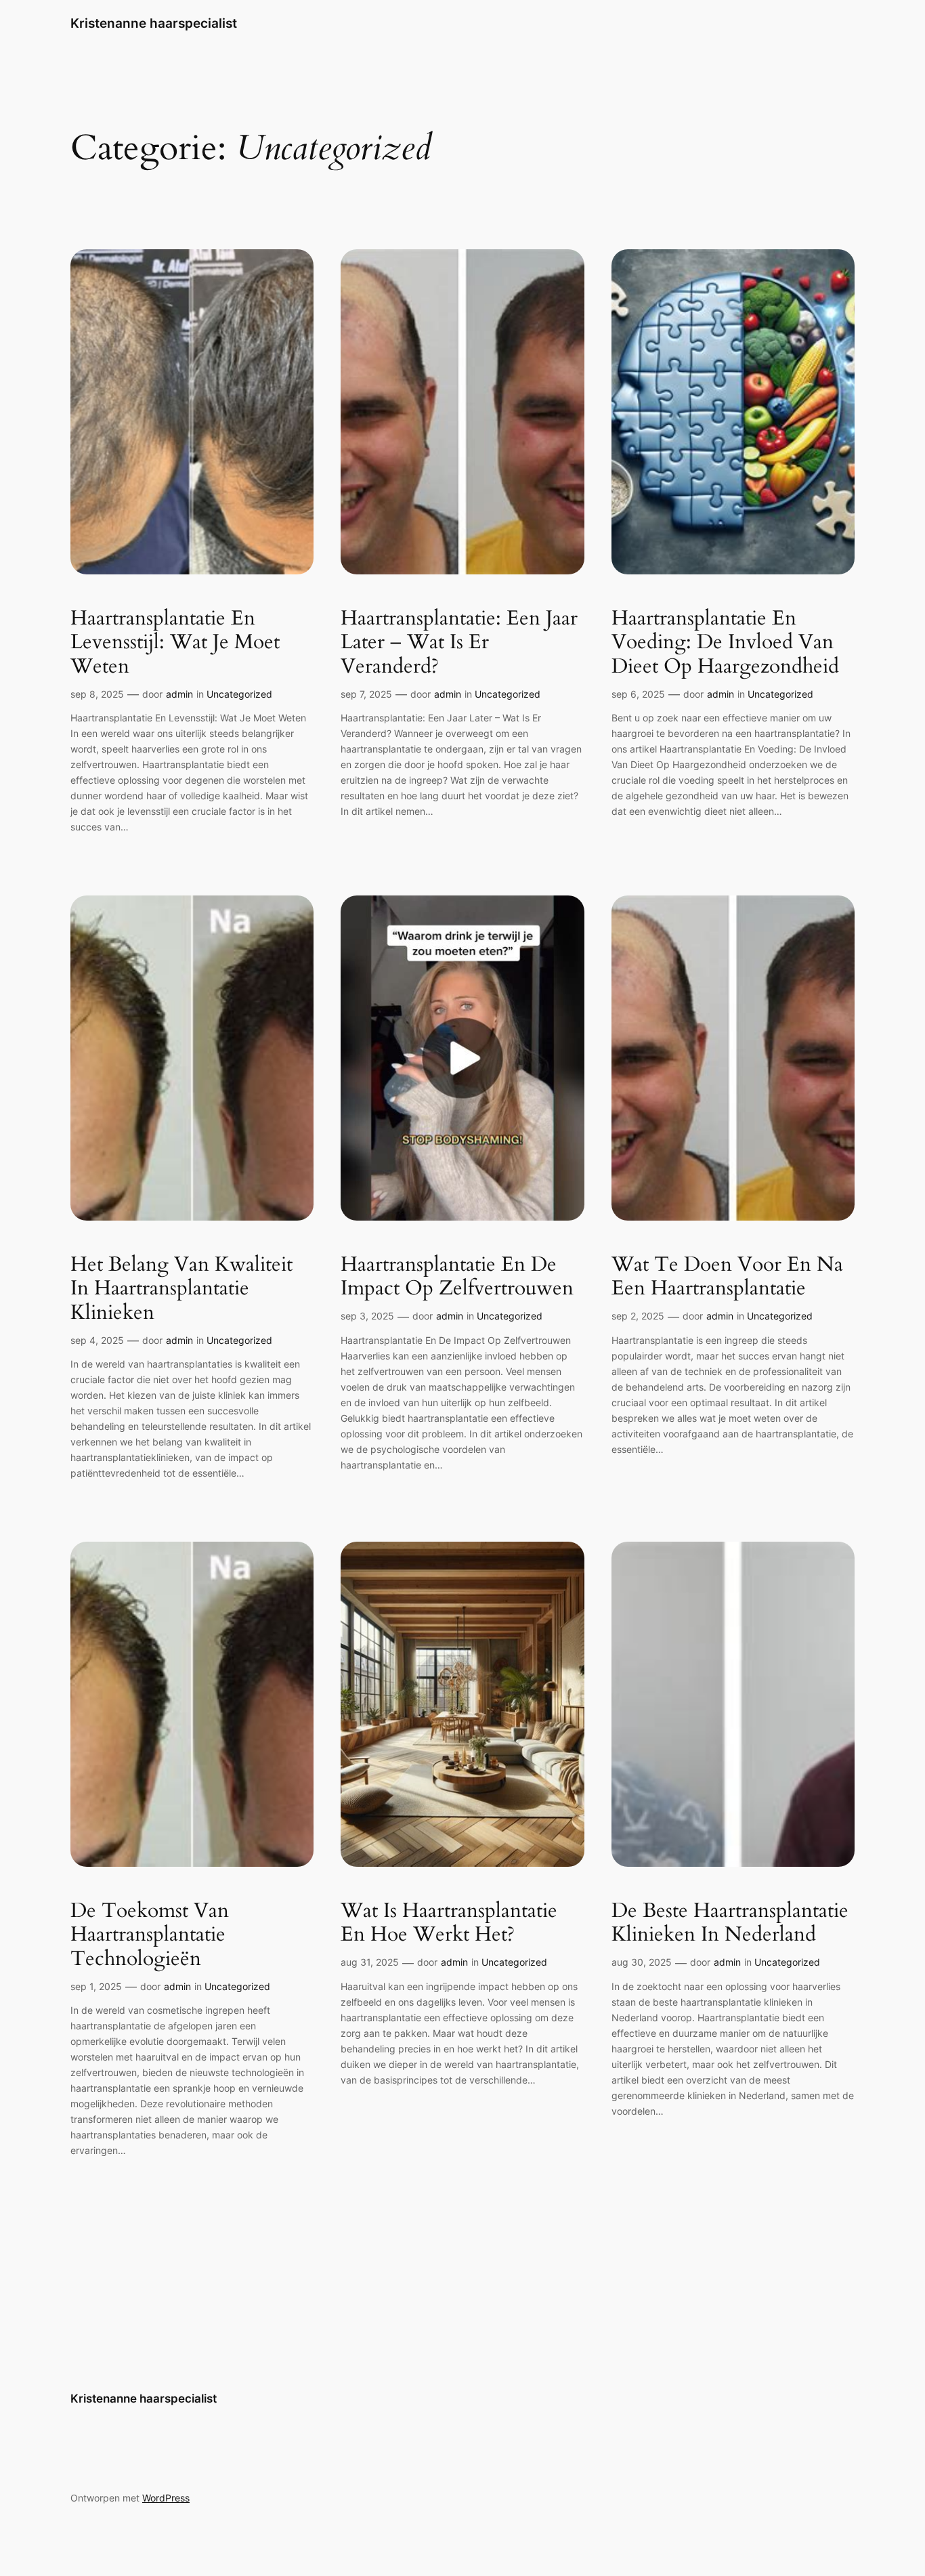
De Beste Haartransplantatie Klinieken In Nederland (730, 1923)
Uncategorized (239, 694)
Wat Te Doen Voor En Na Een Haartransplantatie (727, 1277)
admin (179, 694)
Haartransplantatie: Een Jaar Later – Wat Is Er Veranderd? (459, 643)
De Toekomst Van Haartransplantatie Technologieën (150, 1936)
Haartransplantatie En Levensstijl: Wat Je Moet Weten (175, 643)
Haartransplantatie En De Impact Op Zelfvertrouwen (457, 1277)
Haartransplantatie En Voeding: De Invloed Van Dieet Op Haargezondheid (725, 643)
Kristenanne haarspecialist (154, 23)
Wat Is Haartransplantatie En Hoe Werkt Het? (449, 1923)
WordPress (166, 2498)
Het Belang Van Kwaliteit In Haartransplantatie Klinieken (181, 1289)
